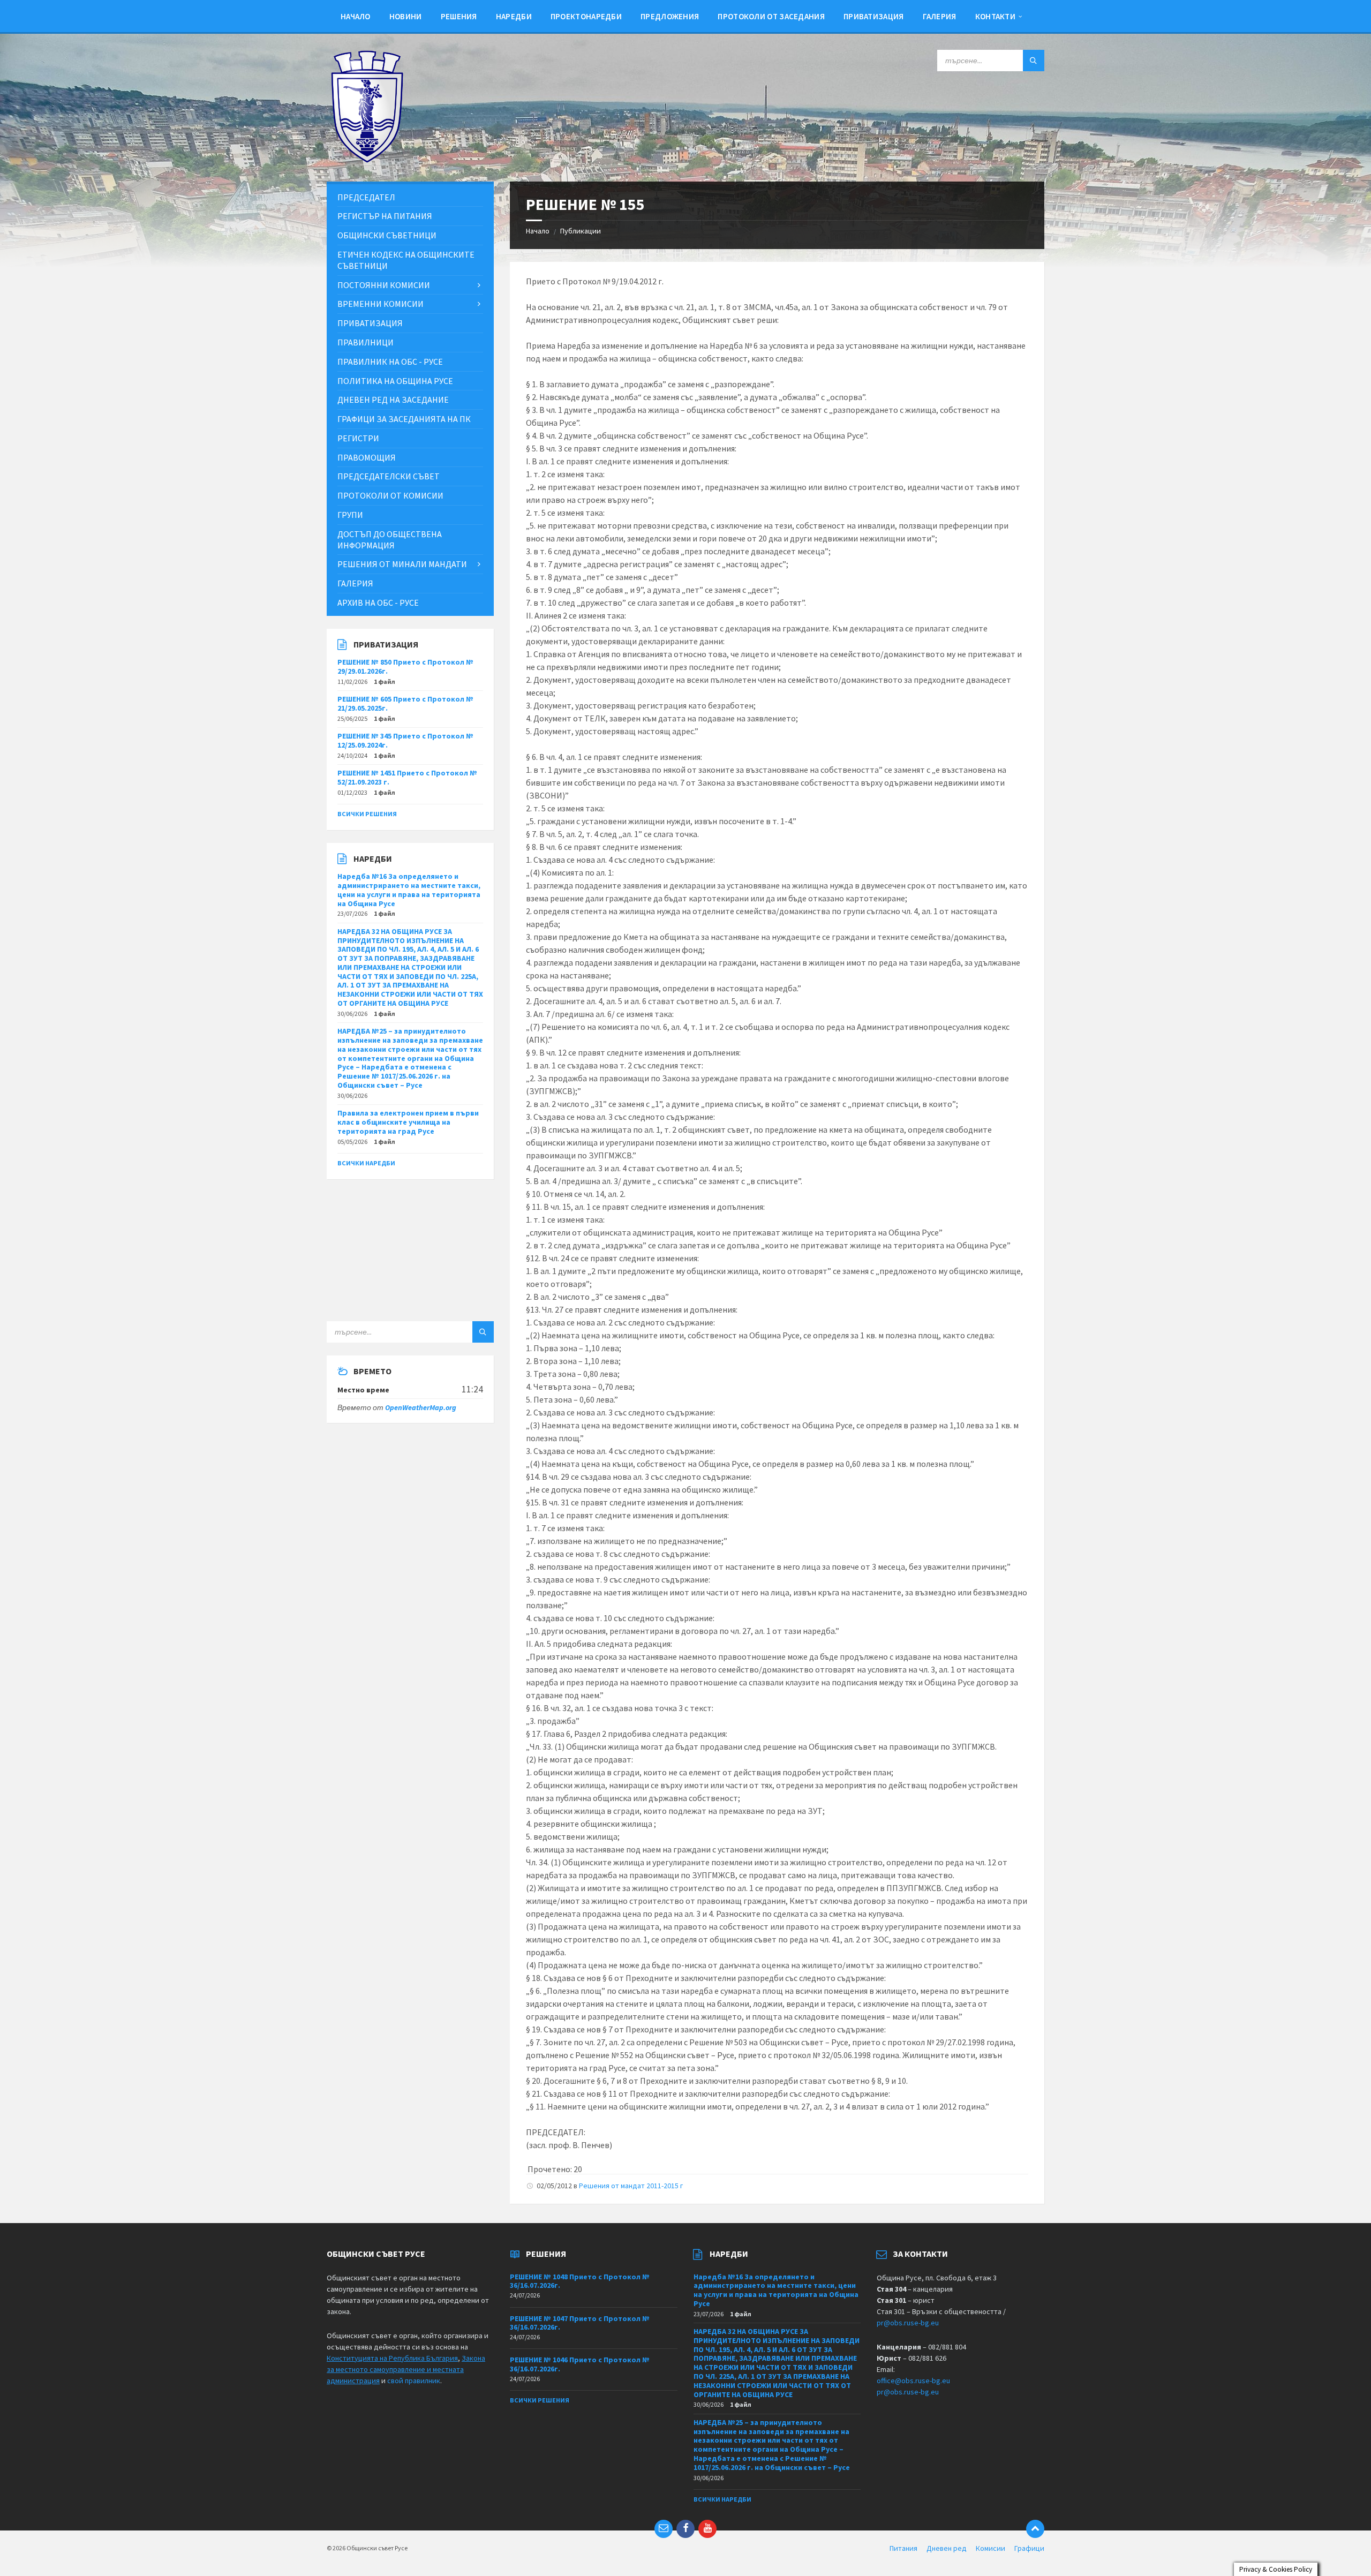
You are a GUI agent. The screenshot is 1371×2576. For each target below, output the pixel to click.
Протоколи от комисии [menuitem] (390, 495)
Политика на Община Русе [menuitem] (395, 381)
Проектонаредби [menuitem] (586, 16)
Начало (538, 231)
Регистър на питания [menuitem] (385, 216)
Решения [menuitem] (459, 16)
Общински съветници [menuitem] (387, 235)
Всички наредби (366, 1163)
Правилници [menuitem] (366, 342)
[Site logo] (367, 160)
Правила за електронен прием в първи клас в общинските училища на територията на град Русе (408, 1122)
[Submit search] (1034, 61)
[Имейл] (664, 2529)
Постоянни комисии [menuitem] (384, 285)
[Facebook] (685, 2529)
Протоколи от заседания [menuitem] (771, 16)
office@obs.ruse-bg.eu (913, 2381)
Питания (903, 2548)
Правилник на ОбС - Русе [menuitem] (390, 361)
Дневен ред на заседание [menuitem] (393, 400)
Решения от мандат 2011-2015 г (631, 2186)
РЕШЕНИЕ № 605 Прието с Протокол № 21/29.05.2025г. (405, 703)
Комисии (990, 2548)
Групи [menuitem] (350, 515)
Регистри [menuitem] (358, 438)
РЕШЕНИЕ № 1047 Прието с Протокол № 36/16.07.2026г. (580, 2323)
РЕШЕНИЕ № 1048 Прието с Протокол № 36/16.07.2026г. (580, 2281)
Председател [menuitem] (366, 197)
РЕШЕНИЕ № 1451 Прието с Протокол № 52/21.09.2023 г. (407, 777)
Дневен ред (947, 2548)
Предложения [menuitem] (670, 16)
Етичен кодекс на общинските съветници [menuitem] (406, 260)
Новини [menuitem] (406, 16)
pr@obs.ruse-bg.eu (908, 2323)
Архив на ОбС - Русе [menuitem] (378, 602)
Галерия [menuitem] (940, 16)
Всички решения (367, 814)
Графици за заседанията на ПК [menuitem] (404, 419)
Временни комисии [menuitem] (381, 304)
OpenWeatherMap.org (421, 1407)
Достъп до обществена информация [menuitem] (390, 540)
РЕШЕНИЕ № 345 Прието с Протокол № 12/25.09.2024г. (405, 740)
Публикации (581, 231)
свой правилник (414, 2381)
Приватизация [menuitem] (874, 16)
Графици (1029, 2548)
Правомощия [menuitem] (367, 457)
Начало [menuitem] (356, 16)
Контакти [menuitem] (995, 16)
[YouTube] (707, 2529)
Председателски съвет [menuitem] (389, 476)
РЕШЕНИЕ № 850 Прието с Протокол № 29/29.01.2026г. (405, 666)
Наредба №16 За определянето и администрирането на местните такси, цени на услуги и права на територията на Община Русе (409, 890)
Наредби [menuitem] (514, 16)
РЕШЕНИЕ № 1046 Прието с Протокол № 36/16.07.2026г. (580, 2364)
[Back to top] (1035, 2529)
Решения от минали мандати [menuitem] (402, 564)
